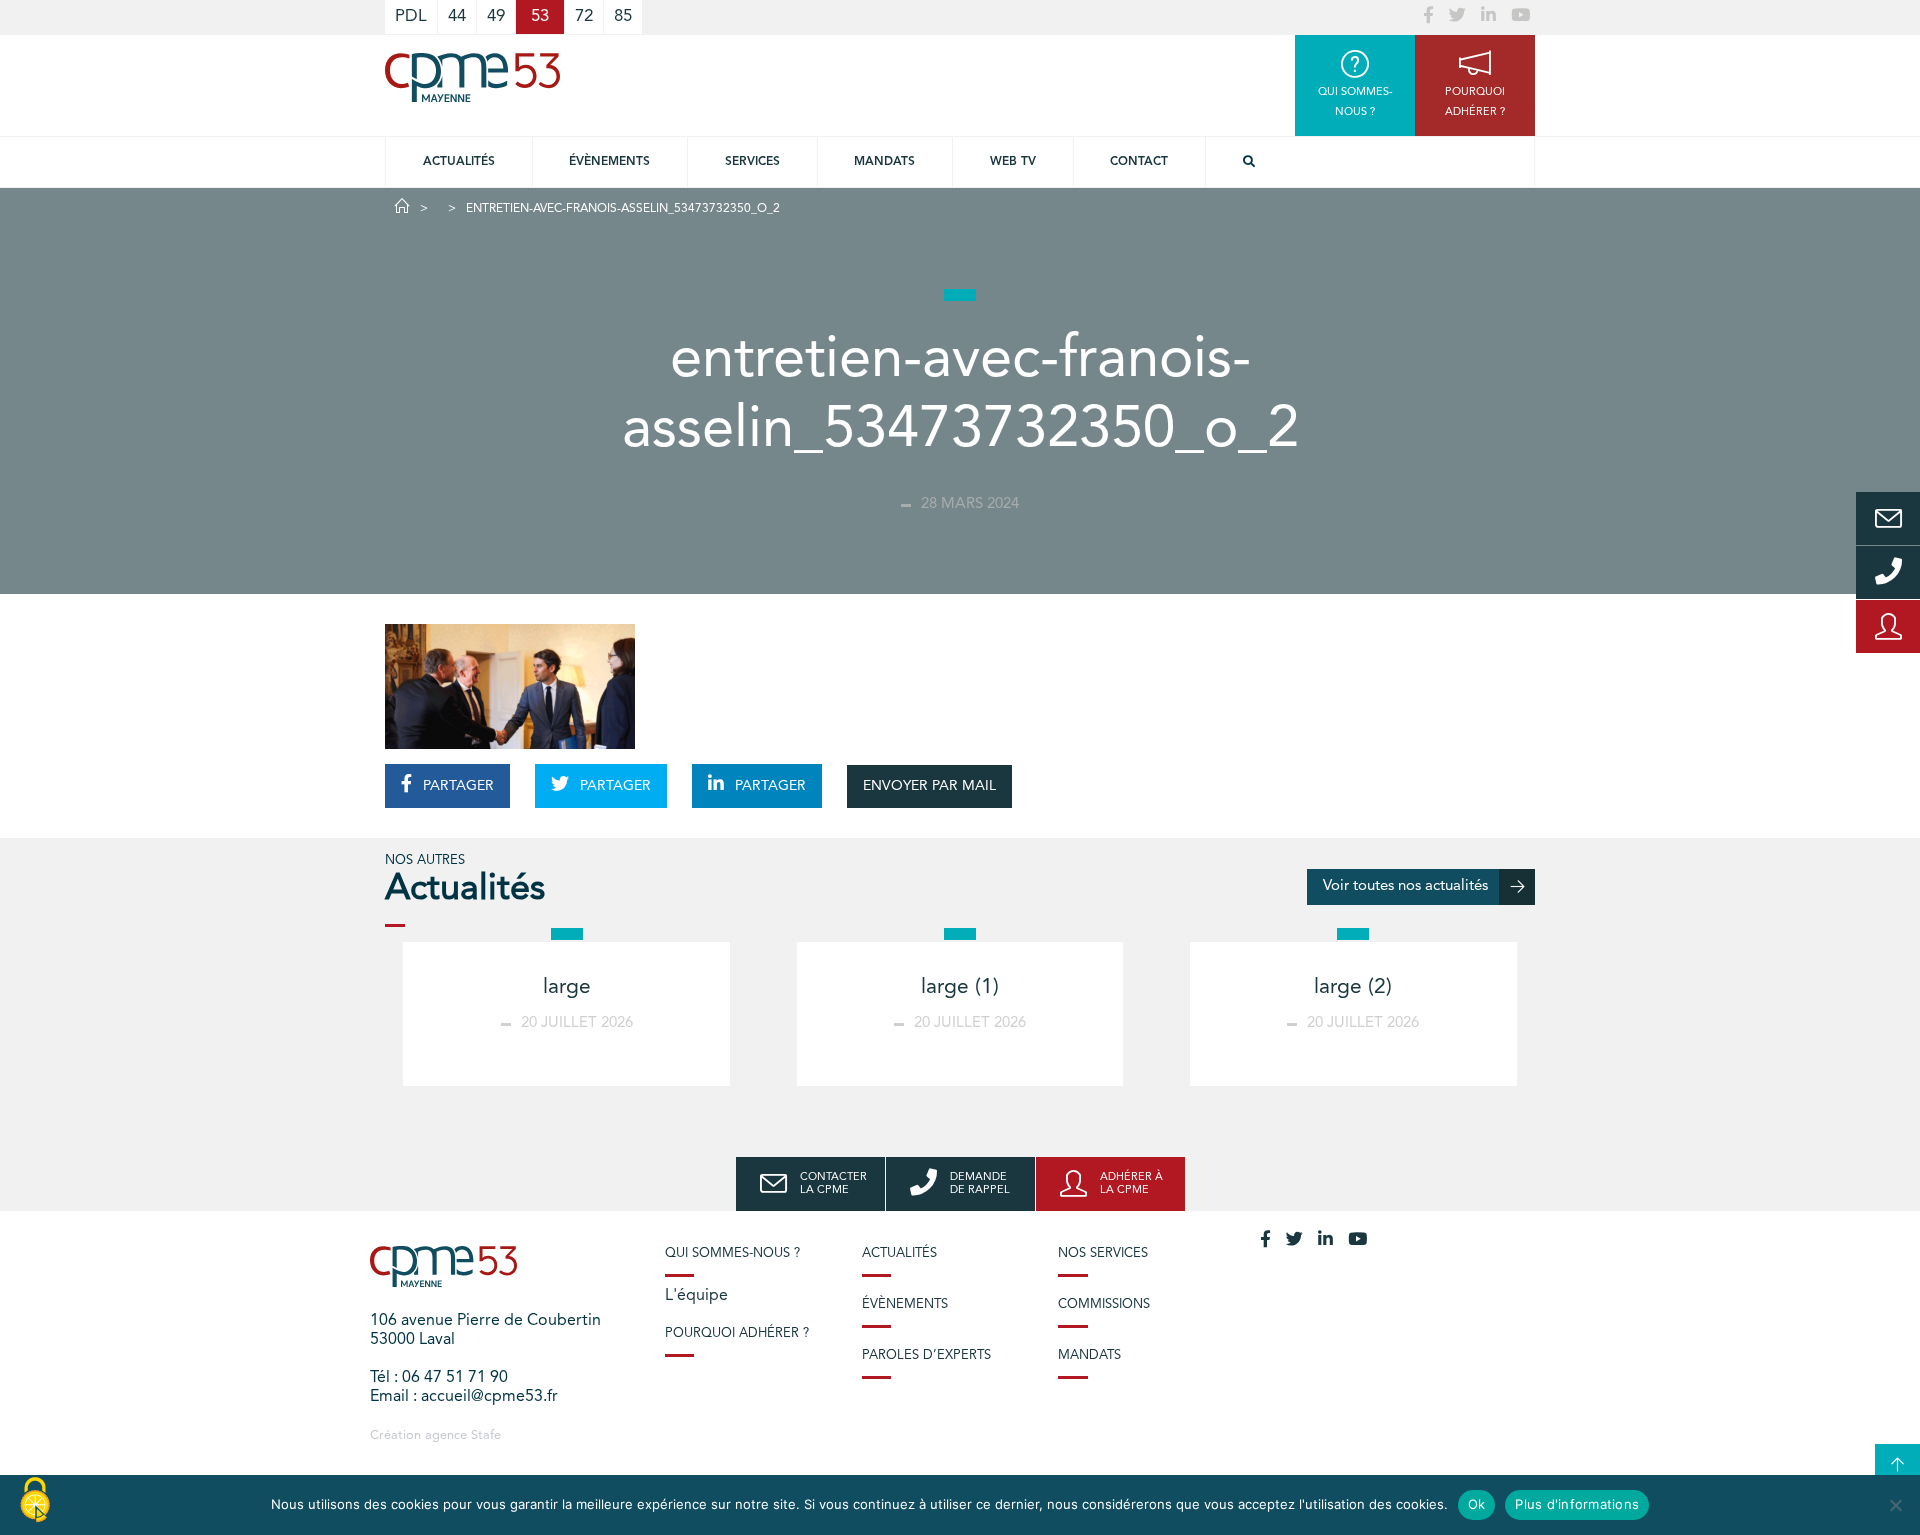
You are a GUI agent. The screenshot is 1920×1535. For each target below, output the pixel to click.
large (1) (960, 987)
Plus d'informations (1577, 1504)
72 (584, 16)
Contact (1139, 162)
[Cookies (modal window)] (35, 1501)
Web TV (1013, 162)
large (567, 987)
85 (623, 16)
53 (540, 16)
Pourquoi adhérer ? (737, 1333)
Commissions (1104, 1304)
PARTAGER (456, 786)
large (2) (1353, 987)
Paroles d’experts (926, 1355)
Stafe (486, 1435)
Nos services (1103, 1253)
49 (496, 16)
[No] (1895, 1505)
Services (752, 162)
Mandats (884, 162)
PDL (411, 16)
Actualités (459, 162)
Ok (1477, 1504)
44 (457, 16)
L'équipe (696, 1296)
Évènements (609, 162)
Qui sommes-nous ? (732, 1253)
